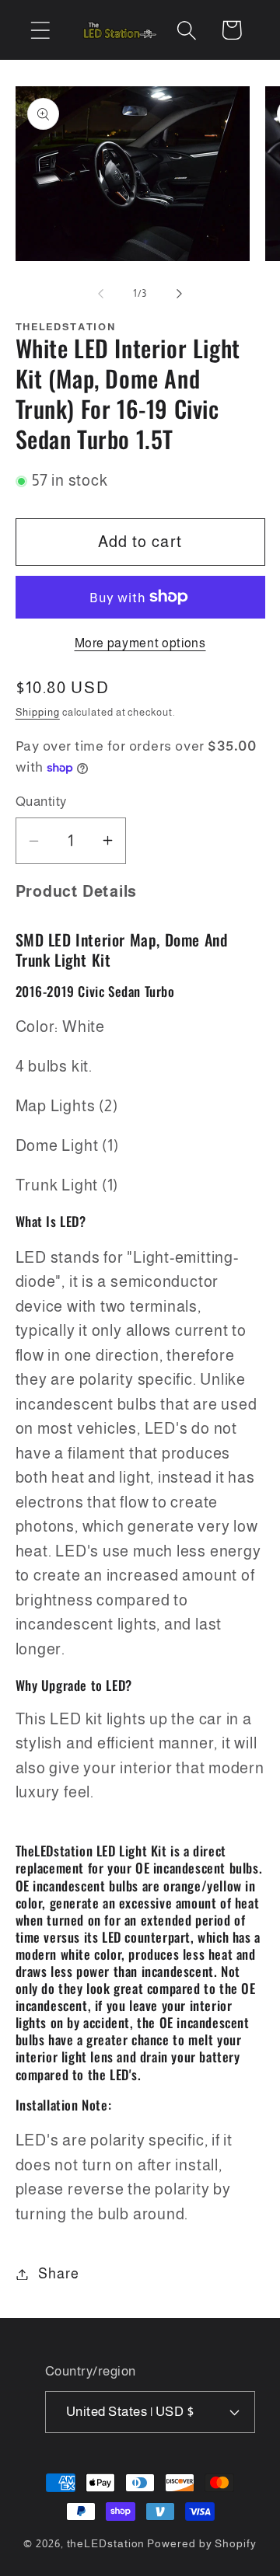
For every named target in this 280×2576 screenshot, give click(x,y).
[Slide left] (100, 294)
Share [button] (58, 2274)
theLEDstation (106, 2543)
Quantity (41, 802)
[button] (40, 30)
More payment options (140, 643)
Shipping (38, 712)
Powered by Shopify (201, 2543)
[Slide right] (180, 294)
